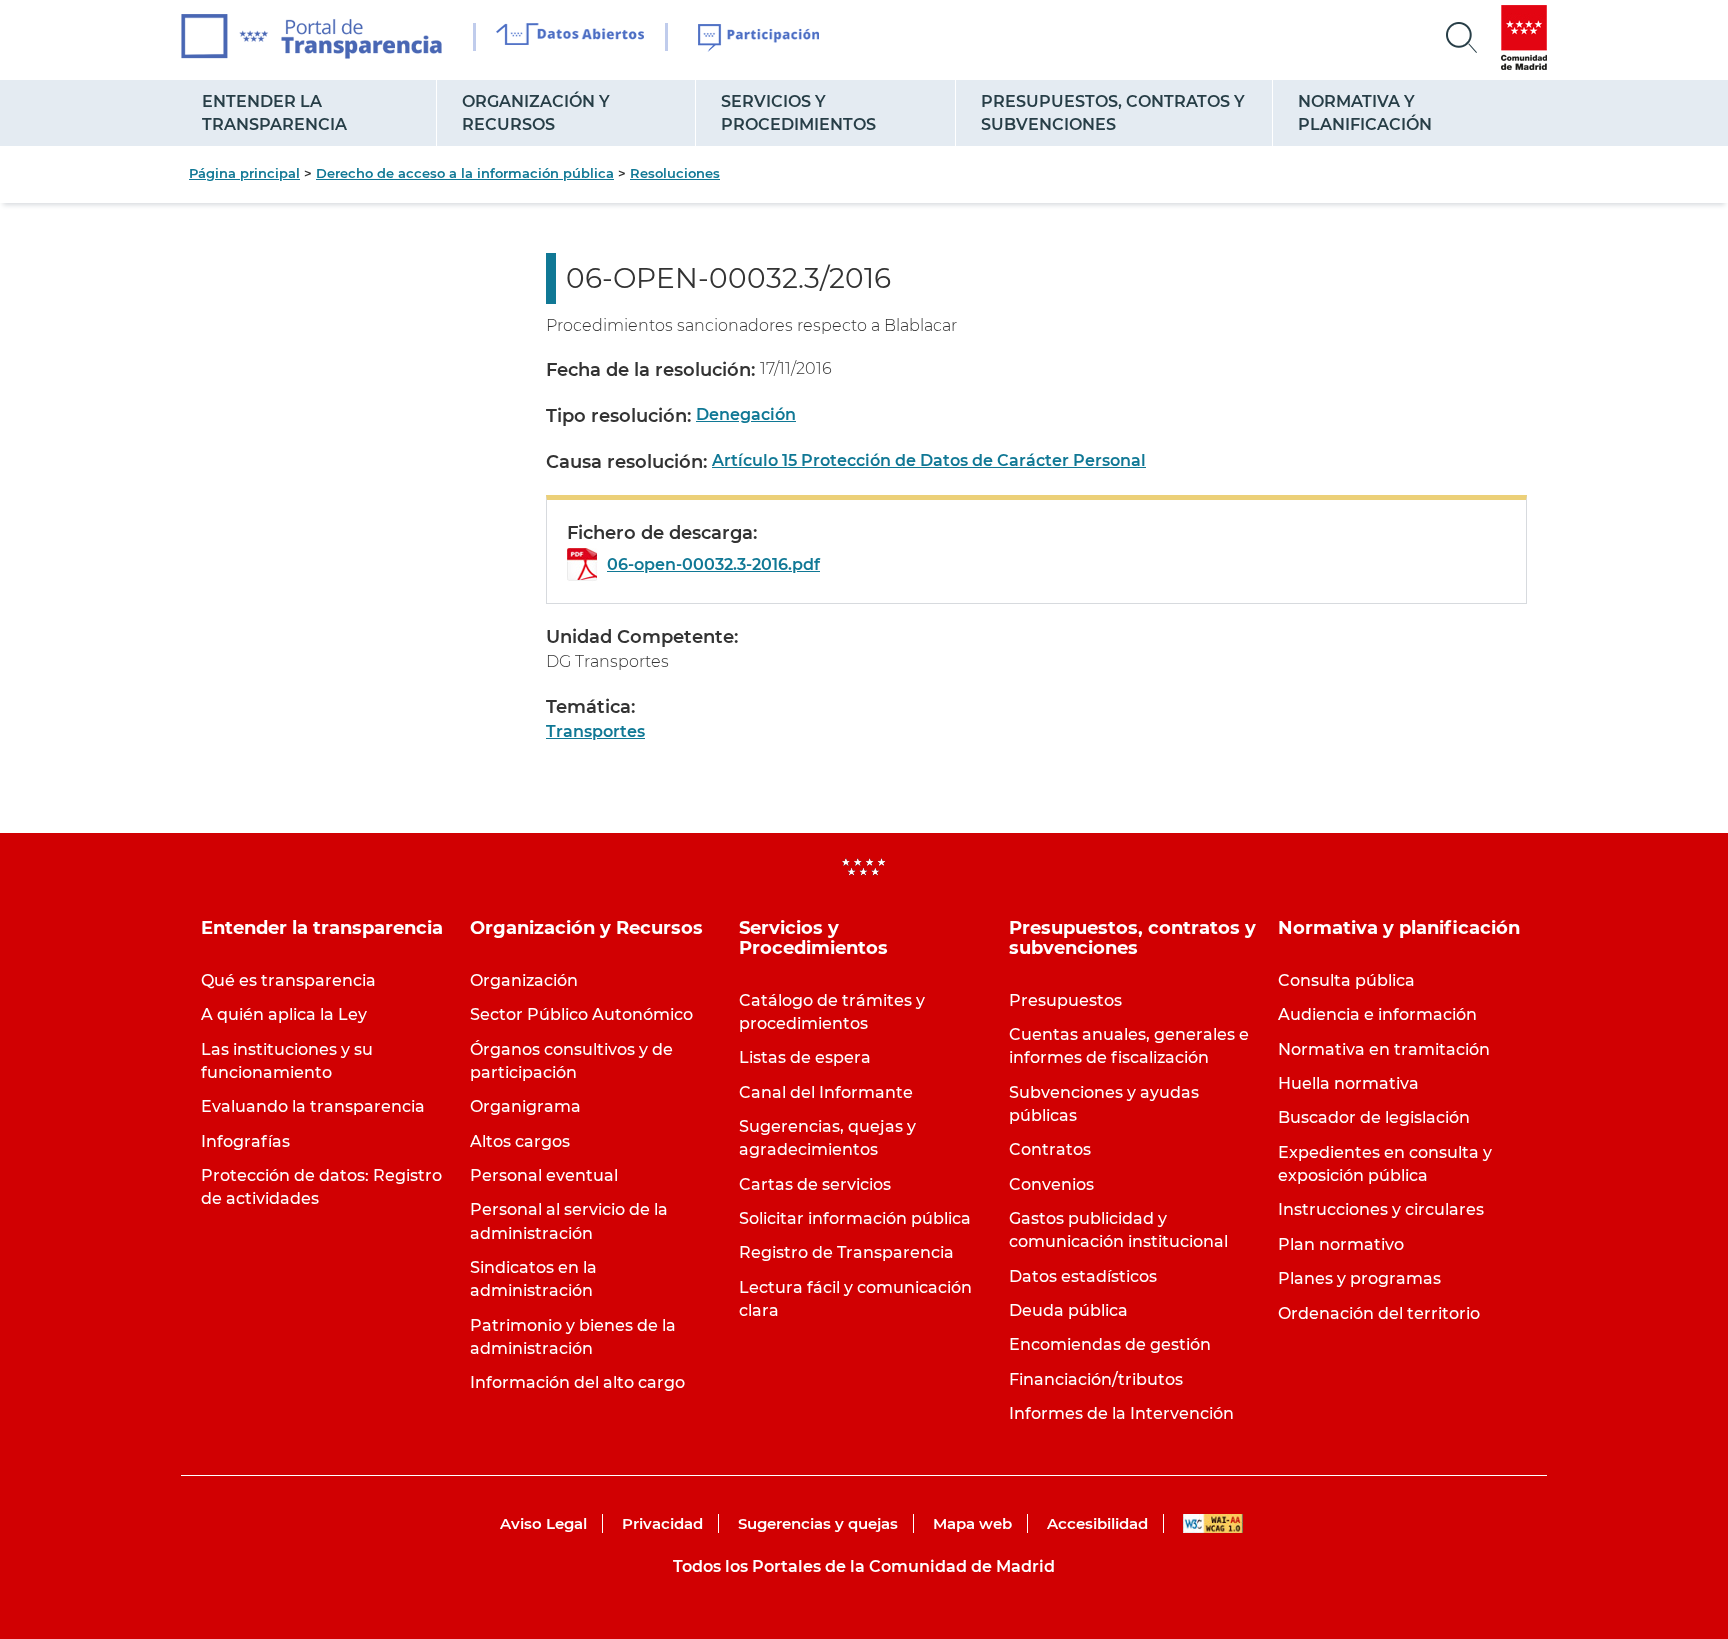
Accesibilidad (1097, 1523)
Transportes (595, 731)
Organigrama (525, 1106)
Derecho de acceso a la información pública (465, 173)
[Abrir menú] (1462, 38)
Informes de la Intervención (1121, 1413)
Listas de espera (805, 1057)
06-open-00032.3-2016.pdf (713, 564)
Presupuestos (1065, 1000)
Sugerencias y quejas (818, 1523)
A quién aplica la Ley (284, 1014)
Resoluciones (675, 173)
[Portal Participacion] (759, 38)
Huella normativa (1348, 1083)
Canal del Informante (826, 1092)
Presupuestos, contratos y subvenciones (1113, 113)
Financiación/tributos (1096, 1379)
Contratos (1050, 1149)
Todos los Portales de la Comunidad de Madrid (864, 1566)
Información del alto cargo (577, 1382)
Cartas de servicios (815, 1184)
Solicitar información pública (855, 1218)
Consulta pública (1346, 980)
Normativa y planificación (1365, 113)
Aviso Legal (543, 1523)
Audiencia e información (1377, 1014)
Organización (524, 980)
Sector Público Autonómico (581, 1014)
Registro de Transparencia (846, 1252)
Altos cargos (520, 1141)
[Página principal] (311, 36)
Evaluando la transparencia (313, 1106)
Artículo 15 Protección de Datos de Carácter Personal (929, 460)
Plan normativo (1341, 1244)
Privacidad (662, 1523)
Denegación (746, 414)
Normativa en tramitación (1384, 1049)
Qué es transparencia (288, 980)
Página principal (244, 173)
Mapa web (972, 1523)
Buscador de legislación (1374, 1117)
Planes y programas (1359, 1278)
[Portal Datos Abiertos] (570, 37)
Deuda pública (1068, 1310)
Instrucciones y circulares (1381, 1209)
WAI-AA (1213, 1523)
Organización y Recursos (536, 113)
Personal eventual (544, 1175)
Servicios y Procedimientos (798, 113)
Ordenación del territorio (1379, 1313)
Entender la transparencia (274, 113)
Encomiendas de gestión (1110, 1344)
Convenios (1051, 1184)
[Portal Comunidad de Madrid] (1524, 37)
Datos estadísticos (1083, 1276)
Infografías (245, 1141)
